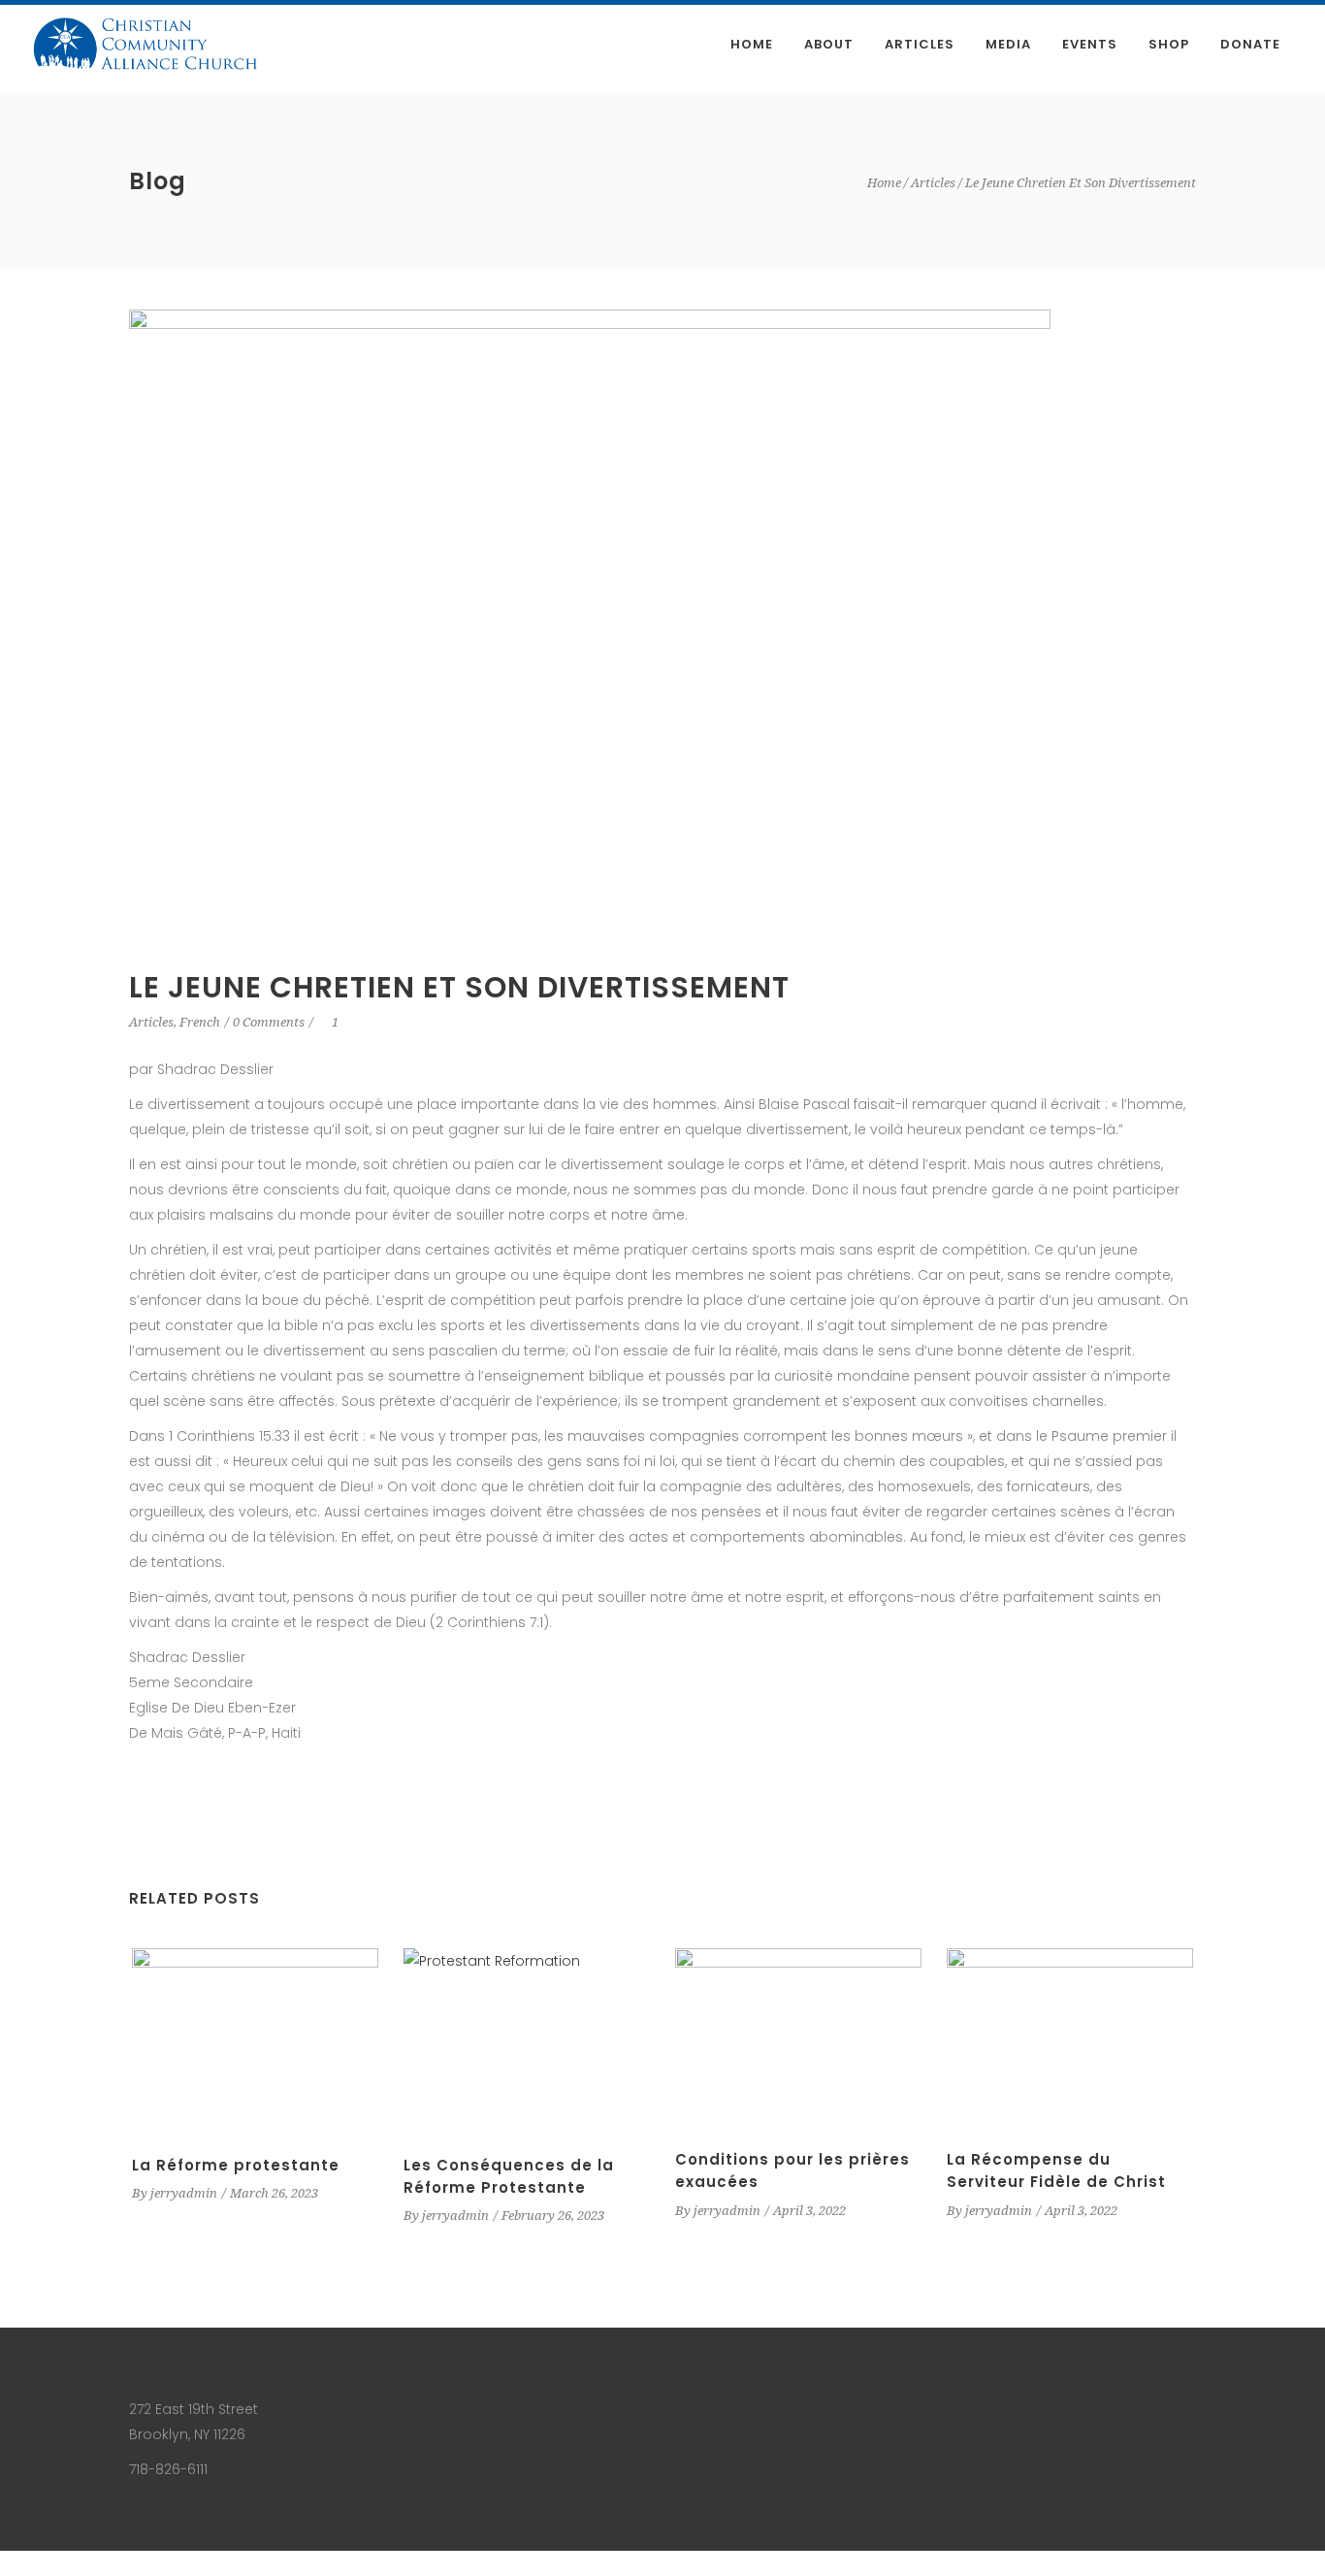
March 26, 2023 (274, 2193)
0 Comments (269, 1022)
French (200, 1022)
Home (884, 183)
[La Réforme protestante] (255, 2041)
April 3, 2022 (809, 2211)
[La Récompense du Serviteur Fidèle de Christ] (1070, 2038)
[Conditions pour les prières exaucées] (798, 2038)
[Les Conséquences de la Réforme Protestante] (527, 2041)
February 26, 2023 (553, 2216)
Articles (933, 183)
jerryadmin (184, 2193)
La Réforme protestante (236, 2165)
